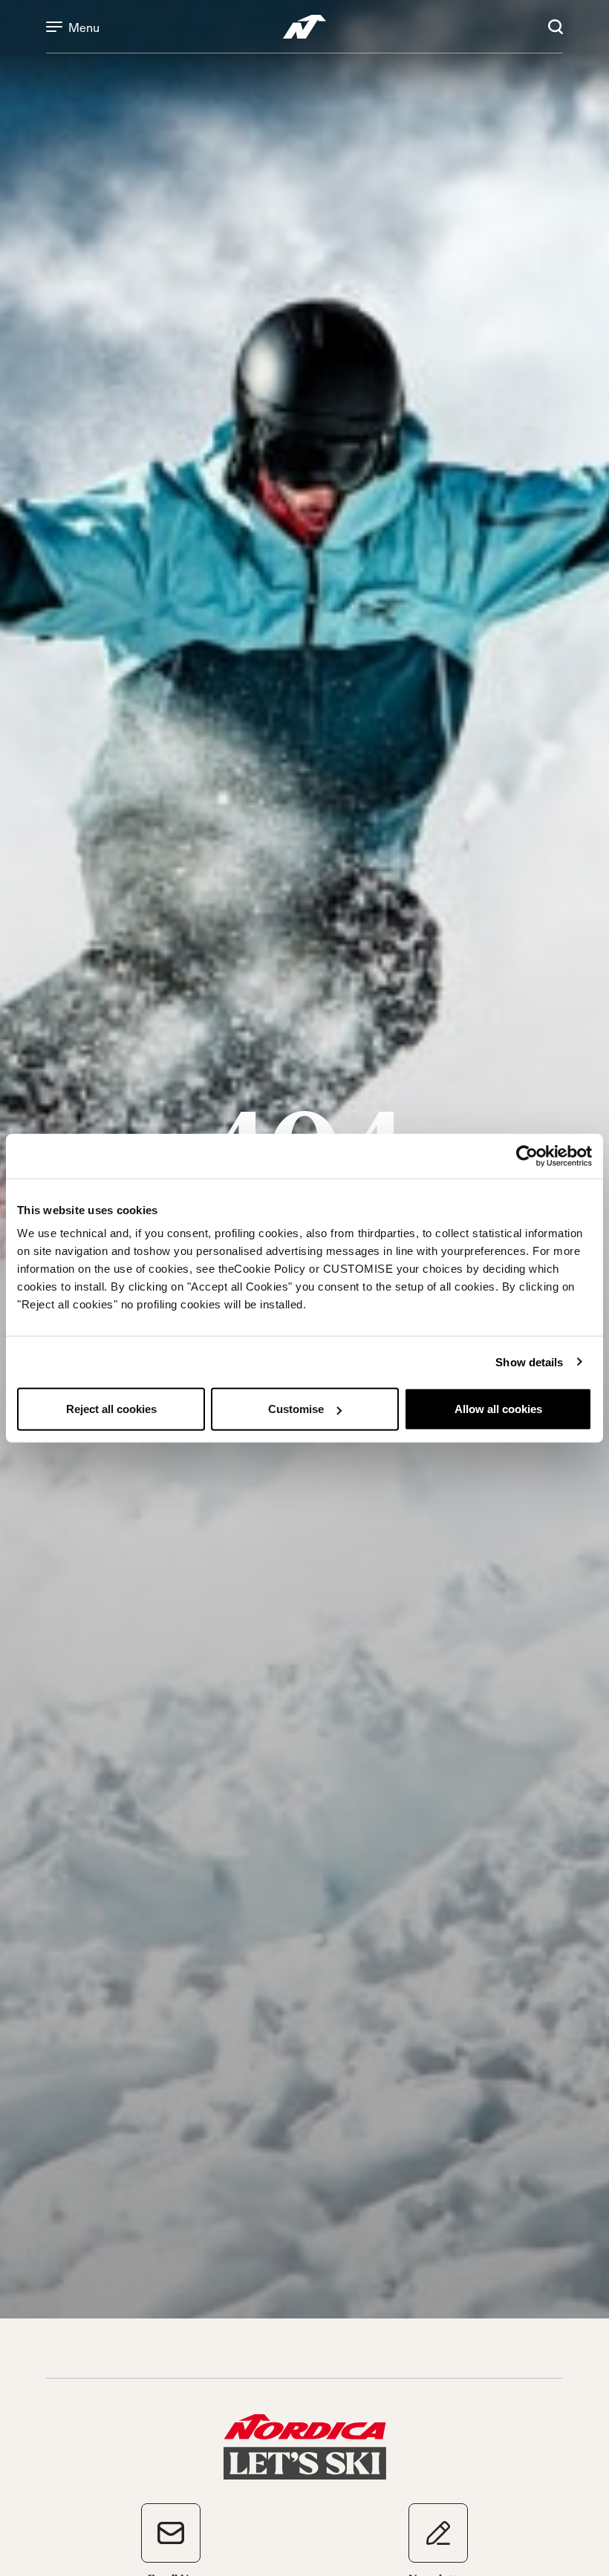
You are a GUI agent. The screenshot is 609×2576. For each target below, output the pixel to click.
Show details (529, 1361)
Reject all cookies (111, 1409)
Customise (296, 1409)
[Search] (556, 27)
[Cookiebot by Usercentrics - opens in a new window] (527, 1156)
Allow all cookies (498, 1409)
